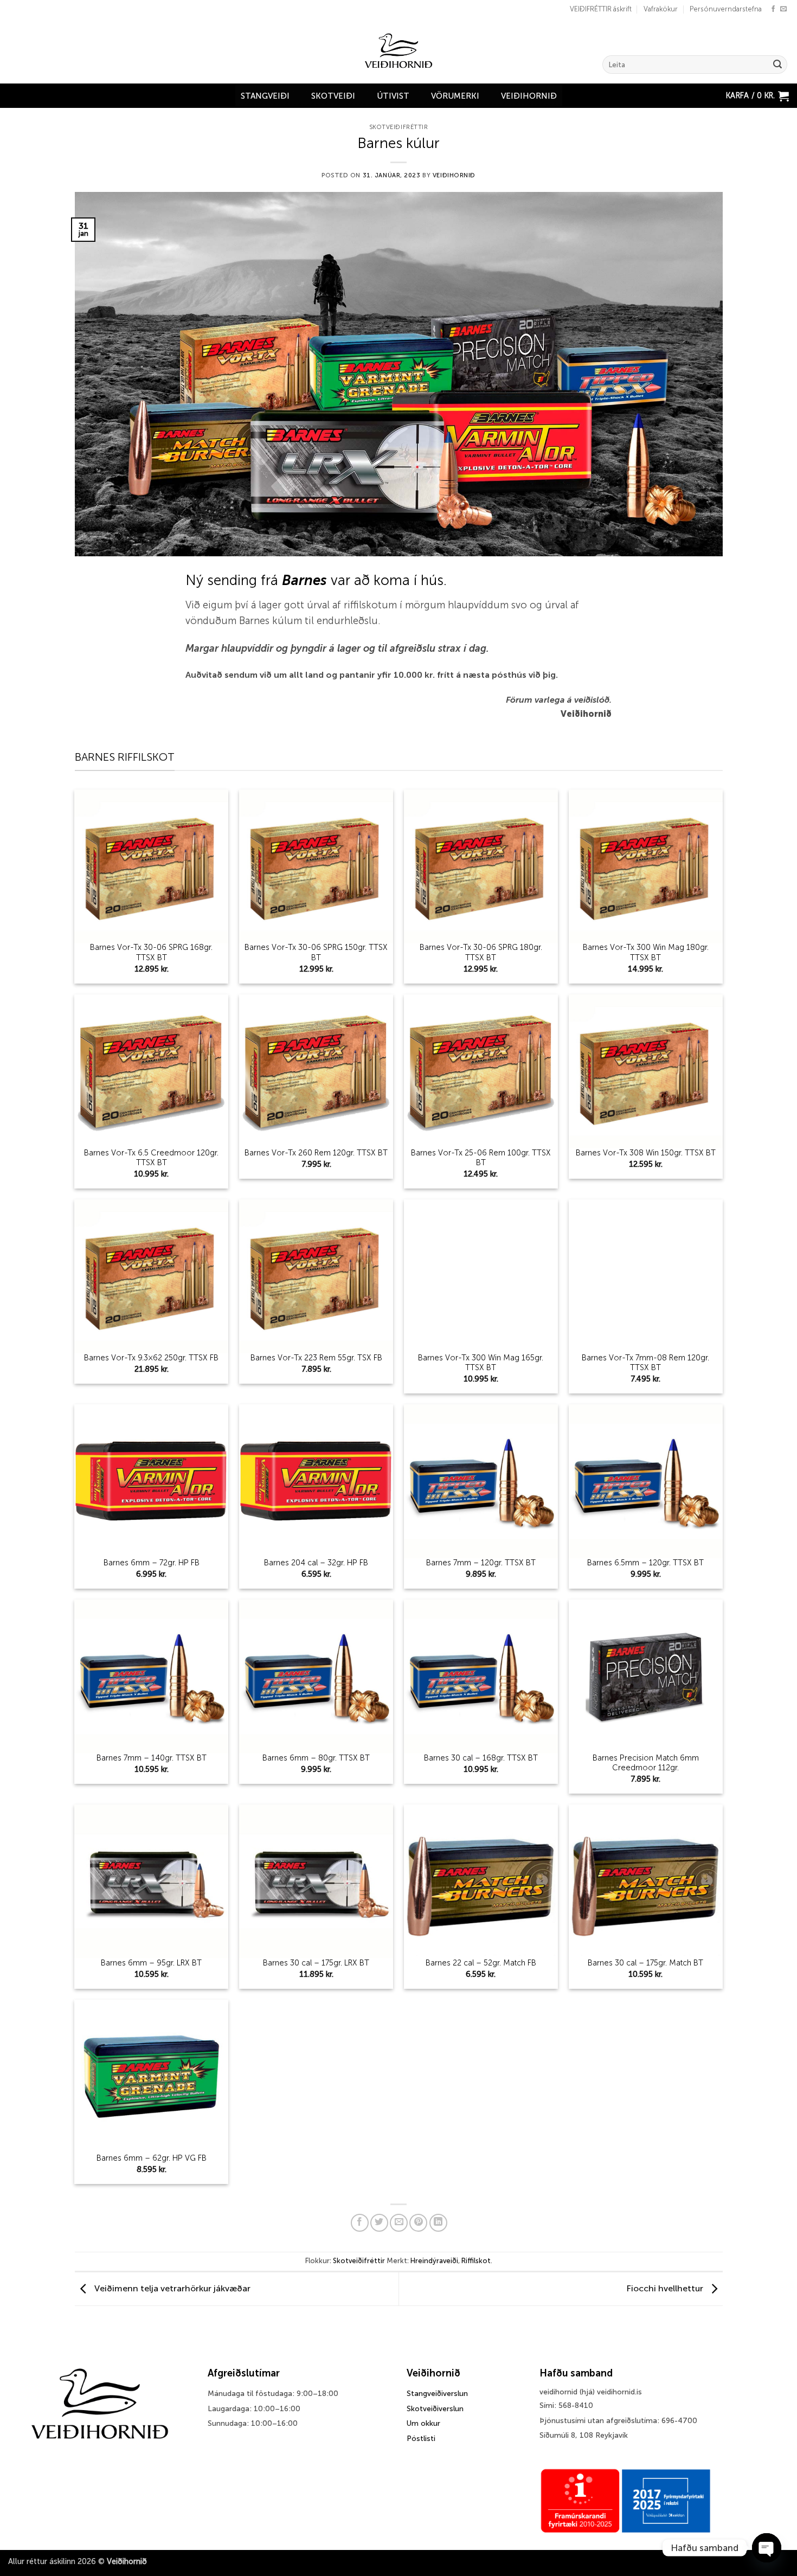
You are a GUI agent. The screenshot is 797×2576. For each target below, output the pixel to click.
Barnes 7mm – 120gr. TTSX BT (481, 1563)
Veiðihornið (529, 96)
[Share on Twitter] (379, 2223)
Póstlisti (421, 2439)
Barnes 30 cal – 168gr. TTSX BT (481, 1758)
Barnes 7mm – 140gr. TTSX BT (152, 1758)
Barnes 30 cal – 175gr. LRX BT (316, 1963)
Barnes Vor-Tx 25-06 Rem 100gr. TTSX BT (481, 1158)
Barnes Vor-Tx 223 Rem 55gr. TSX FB (316, 1358)
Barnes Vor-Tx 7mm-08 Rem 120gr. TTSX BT (645, 1363)
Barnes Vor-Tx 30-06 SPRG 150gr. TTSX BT (316, 952)
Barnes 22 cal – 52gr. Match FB (481, 1963)
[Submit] (777, 65)
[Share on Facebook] (360, 2223)
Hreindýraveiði (434, 2261)
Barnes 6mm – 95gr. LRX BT (151, 1963)
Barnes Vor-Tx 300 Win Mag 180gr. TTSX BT (646, 952)
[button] (757, 96)
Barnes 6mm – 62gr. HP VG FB (152, 2158)
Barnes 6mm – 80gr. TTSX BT (316, 1758)
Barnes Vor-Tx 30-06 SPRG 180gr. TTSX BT (481, 952)
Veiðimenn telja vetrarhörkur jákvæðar (171, 2288)
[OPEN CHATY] (767, 2548)
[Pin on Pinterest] (418, 2223)
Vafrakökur (661, 9)
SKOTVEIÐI (333, 96)
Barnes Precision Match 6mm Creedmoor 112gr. (646, 1763)
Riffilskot (476, 2261)
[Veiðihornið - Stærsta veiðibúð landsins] (399, 51)
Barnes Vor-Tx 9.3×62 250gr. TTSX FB (151, 1358)
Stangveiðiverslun (437, 2394)
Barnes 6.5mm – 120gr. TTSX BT (645, 1563)
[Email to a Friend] (399, 2223)
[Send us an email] (783, 9)
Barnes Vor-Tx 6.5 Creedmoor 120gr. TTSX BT (151, 1158)
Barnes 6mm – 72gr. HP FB (152, 1563)
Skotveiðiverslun (435, 2409)
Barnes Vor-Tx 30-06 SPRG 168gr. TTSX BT (151, 952)
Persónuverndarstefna (726, 9)
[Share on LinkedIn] (438, 2223)
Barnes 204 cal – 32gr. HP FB (316, 1563)
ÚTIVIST (393, 96)
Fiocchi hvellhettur (666, 2288)
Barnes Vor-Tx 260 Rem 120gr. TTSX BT (316, 1153)
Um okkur (423, 2423)
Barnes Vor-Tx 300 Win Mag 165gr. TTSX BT (481, 1363)
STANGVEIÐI (265, 96)
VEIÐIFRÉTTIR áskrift (601, 9)
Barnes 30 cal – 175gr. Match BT (645, 1963)
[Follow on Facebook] (773, 9)
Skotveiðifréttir (399, 127)
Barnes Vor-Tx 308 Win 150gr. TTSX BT (646, 1153)
